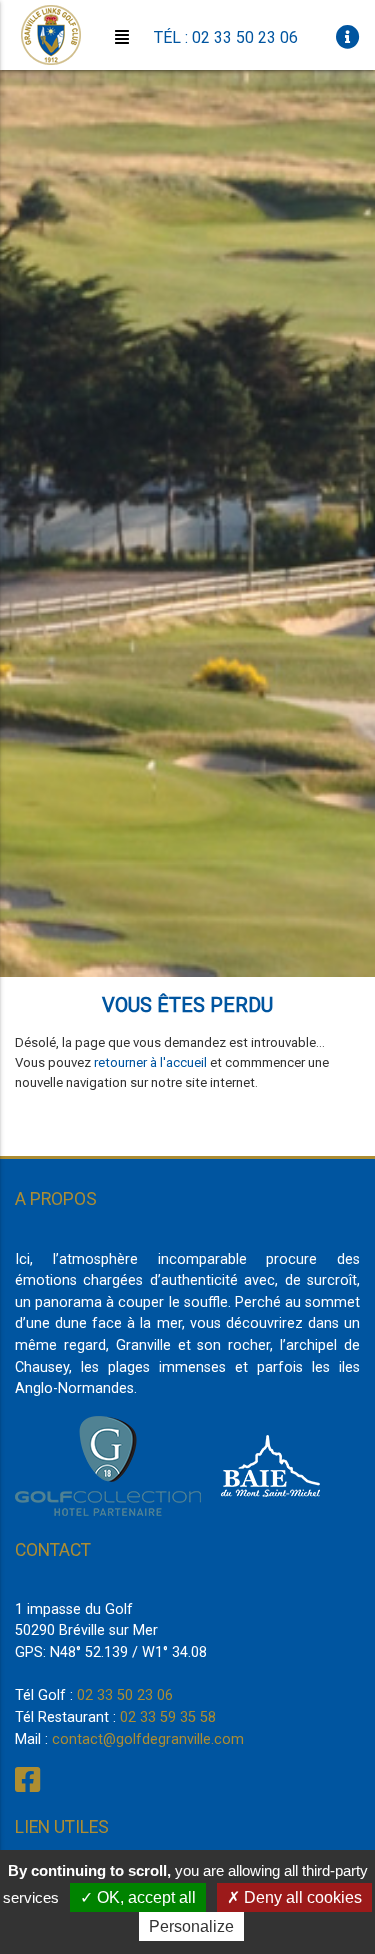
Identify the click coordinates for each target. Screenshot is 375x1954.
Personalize (191, 1926)
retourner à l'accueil (150, 1062)
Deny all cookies (301, 1897)
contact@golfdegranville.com (148, 1739)
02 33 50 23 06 (125, 1695)
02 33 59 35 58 (168, 1717)
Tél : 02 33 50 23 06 (226, 37)
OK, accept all (144, 1897)
